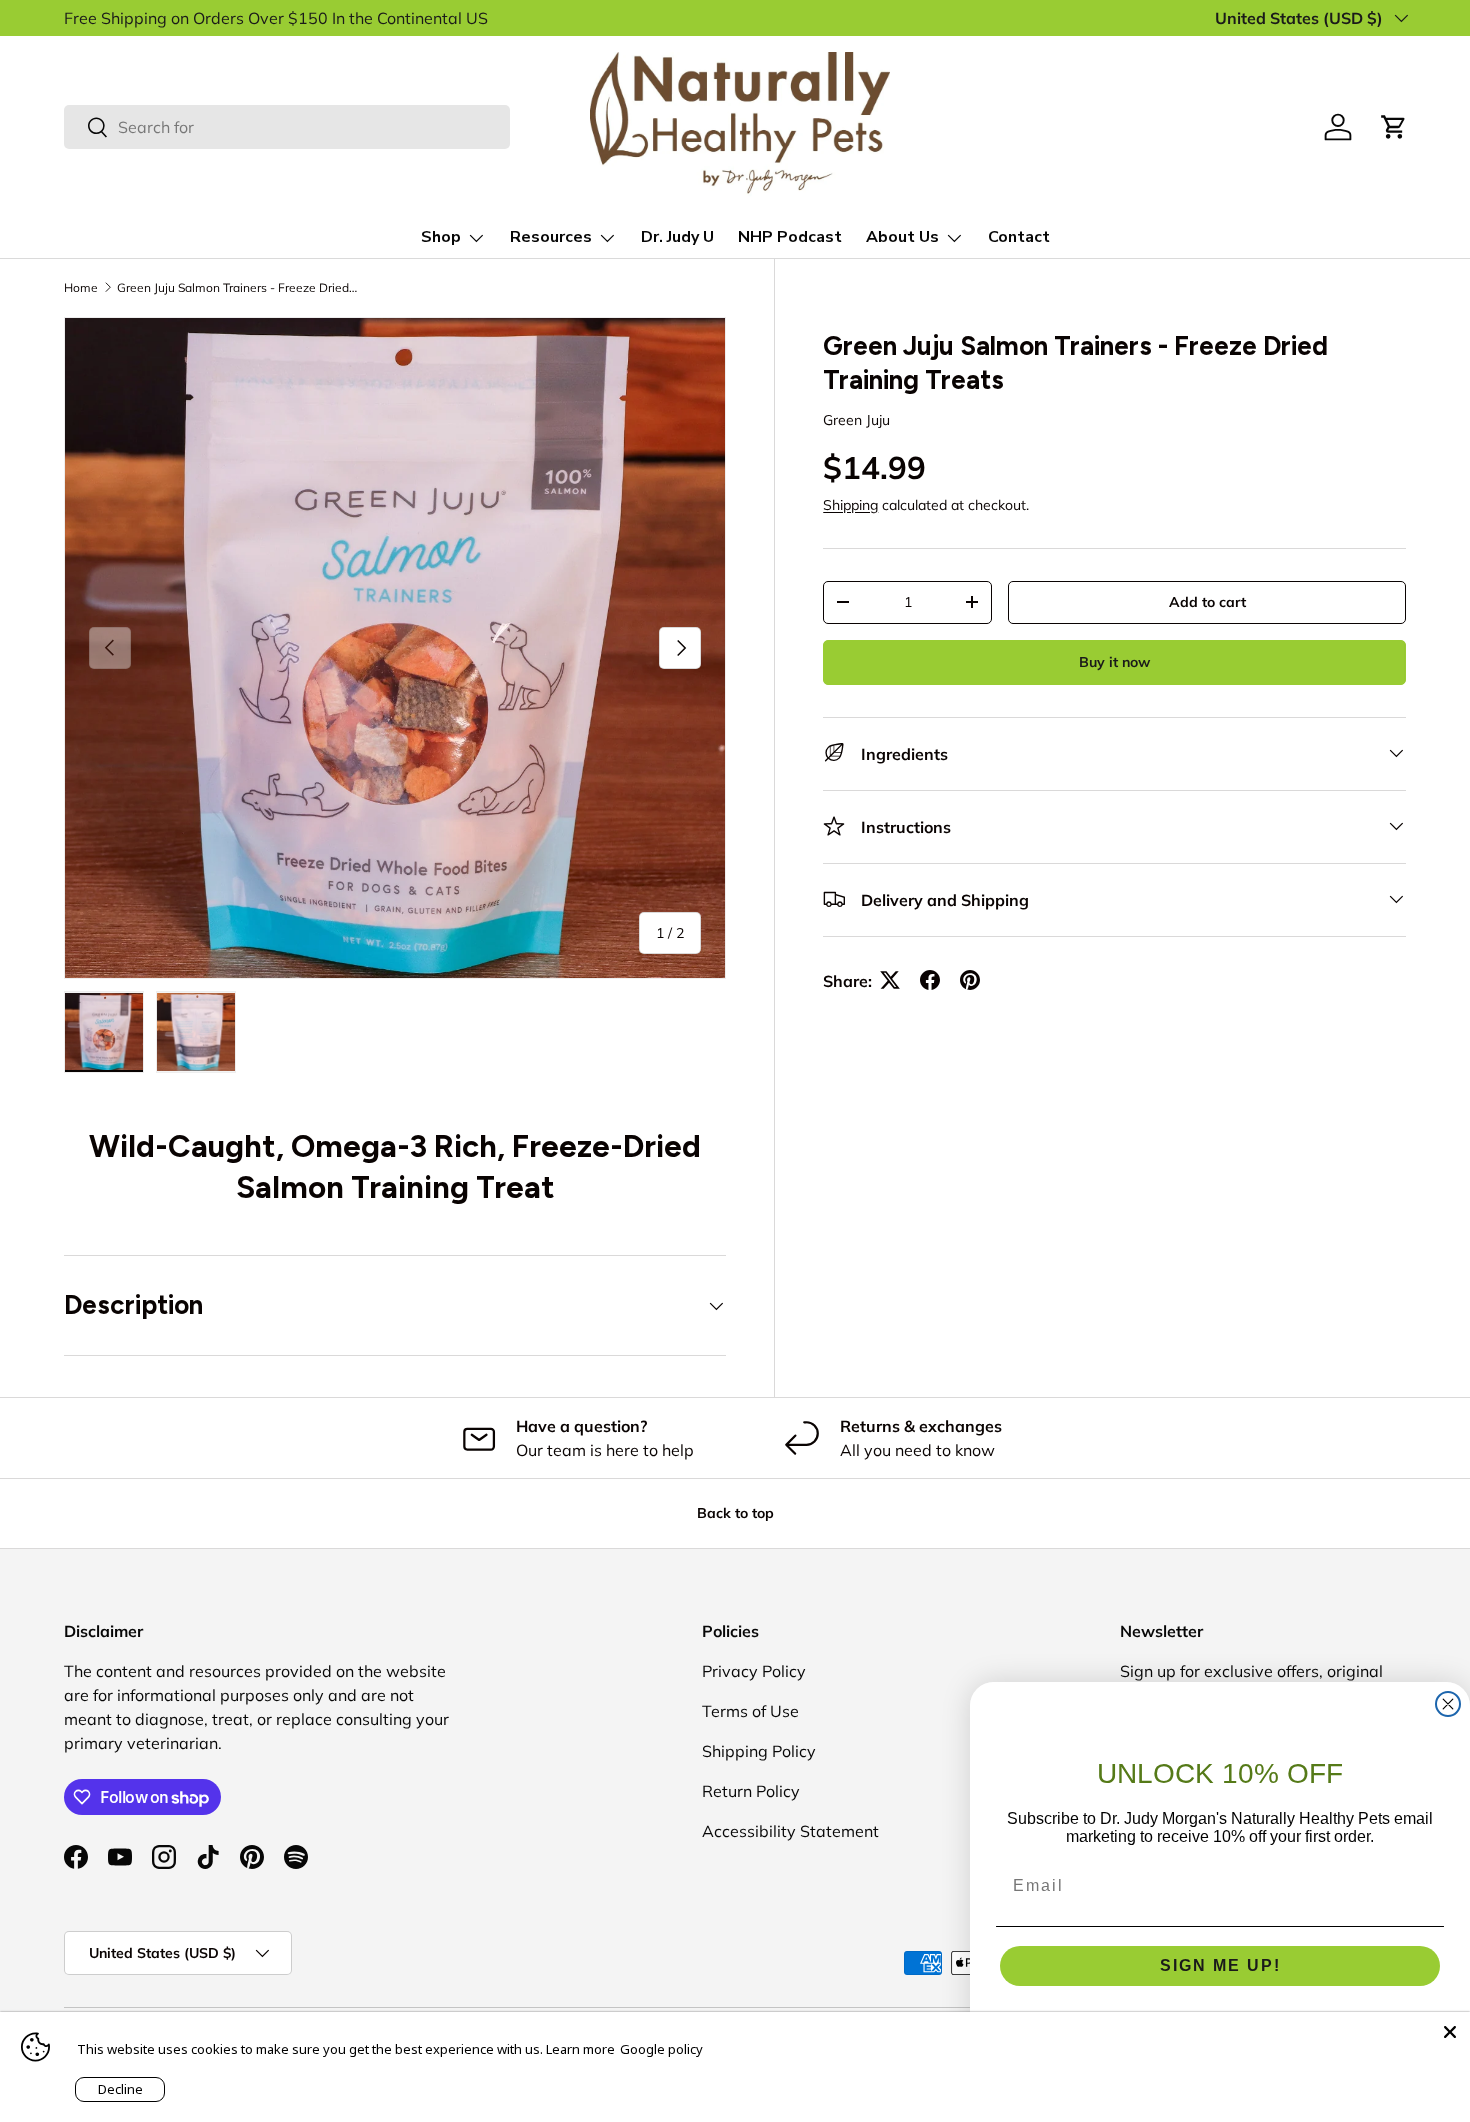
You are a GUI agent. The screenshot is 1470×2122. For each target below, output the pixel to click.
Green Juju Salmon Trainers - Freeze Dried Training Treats (237, 287)
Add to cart (1207, 601)
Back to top (735, 1513)
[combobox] (287, 127)
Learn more (580, 2049)
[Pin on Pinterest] (970, 980)
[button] (1394, 127)
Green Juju (856, 420)
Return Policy (751, 1791)
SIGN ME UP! (1220, 1965)
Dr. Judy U (677, 237)
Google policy (661, 2049)
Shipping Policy (759, 1751)
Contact (1019, 237)
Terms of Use (750, 1711)
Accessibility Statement (790, 1831)
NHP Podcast (790, 237)
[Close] (1450, 2032)
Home (81, 287)
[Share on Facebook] (930, 980)
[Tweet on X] (890, 980)
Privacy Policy (754, 1671)
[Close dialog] (1448, 1704)
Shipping (850, 504)
